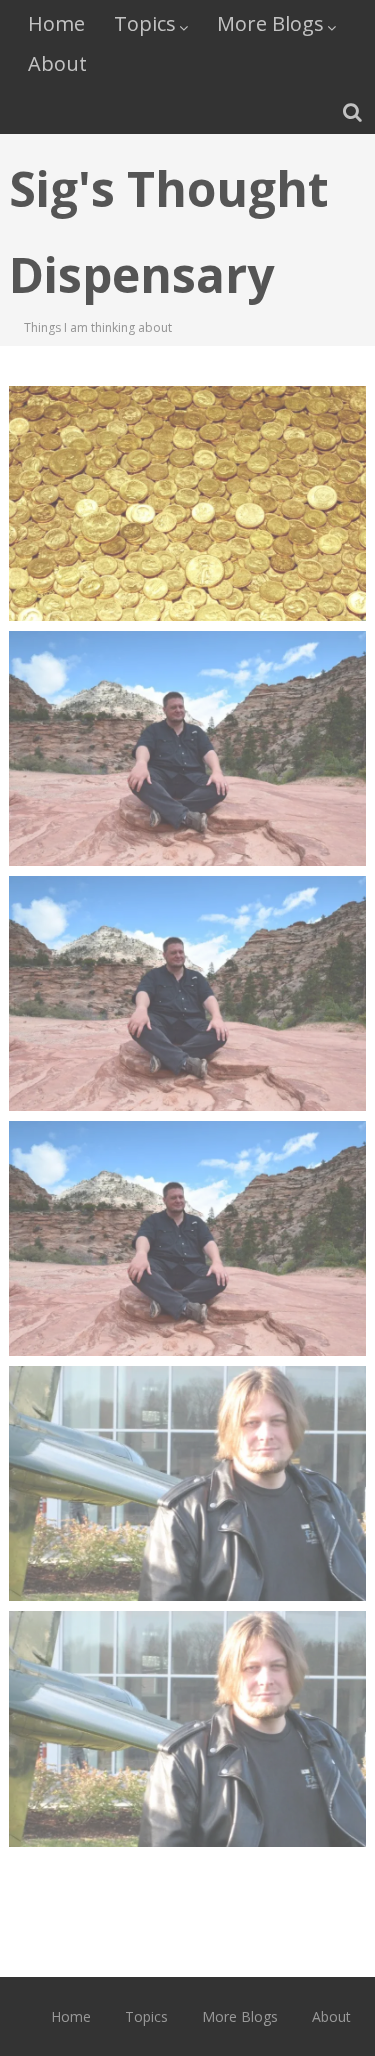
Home (56, 23)
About (57, 63)
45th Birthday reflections (188, 1189)
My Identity (188, 699)
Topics (145, 23)
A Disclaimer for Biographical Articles (187, 955)
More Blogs (270, 23)
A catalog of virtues (188, 1434)
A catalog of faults (188, 1679)
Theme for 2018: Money (187, 454)
